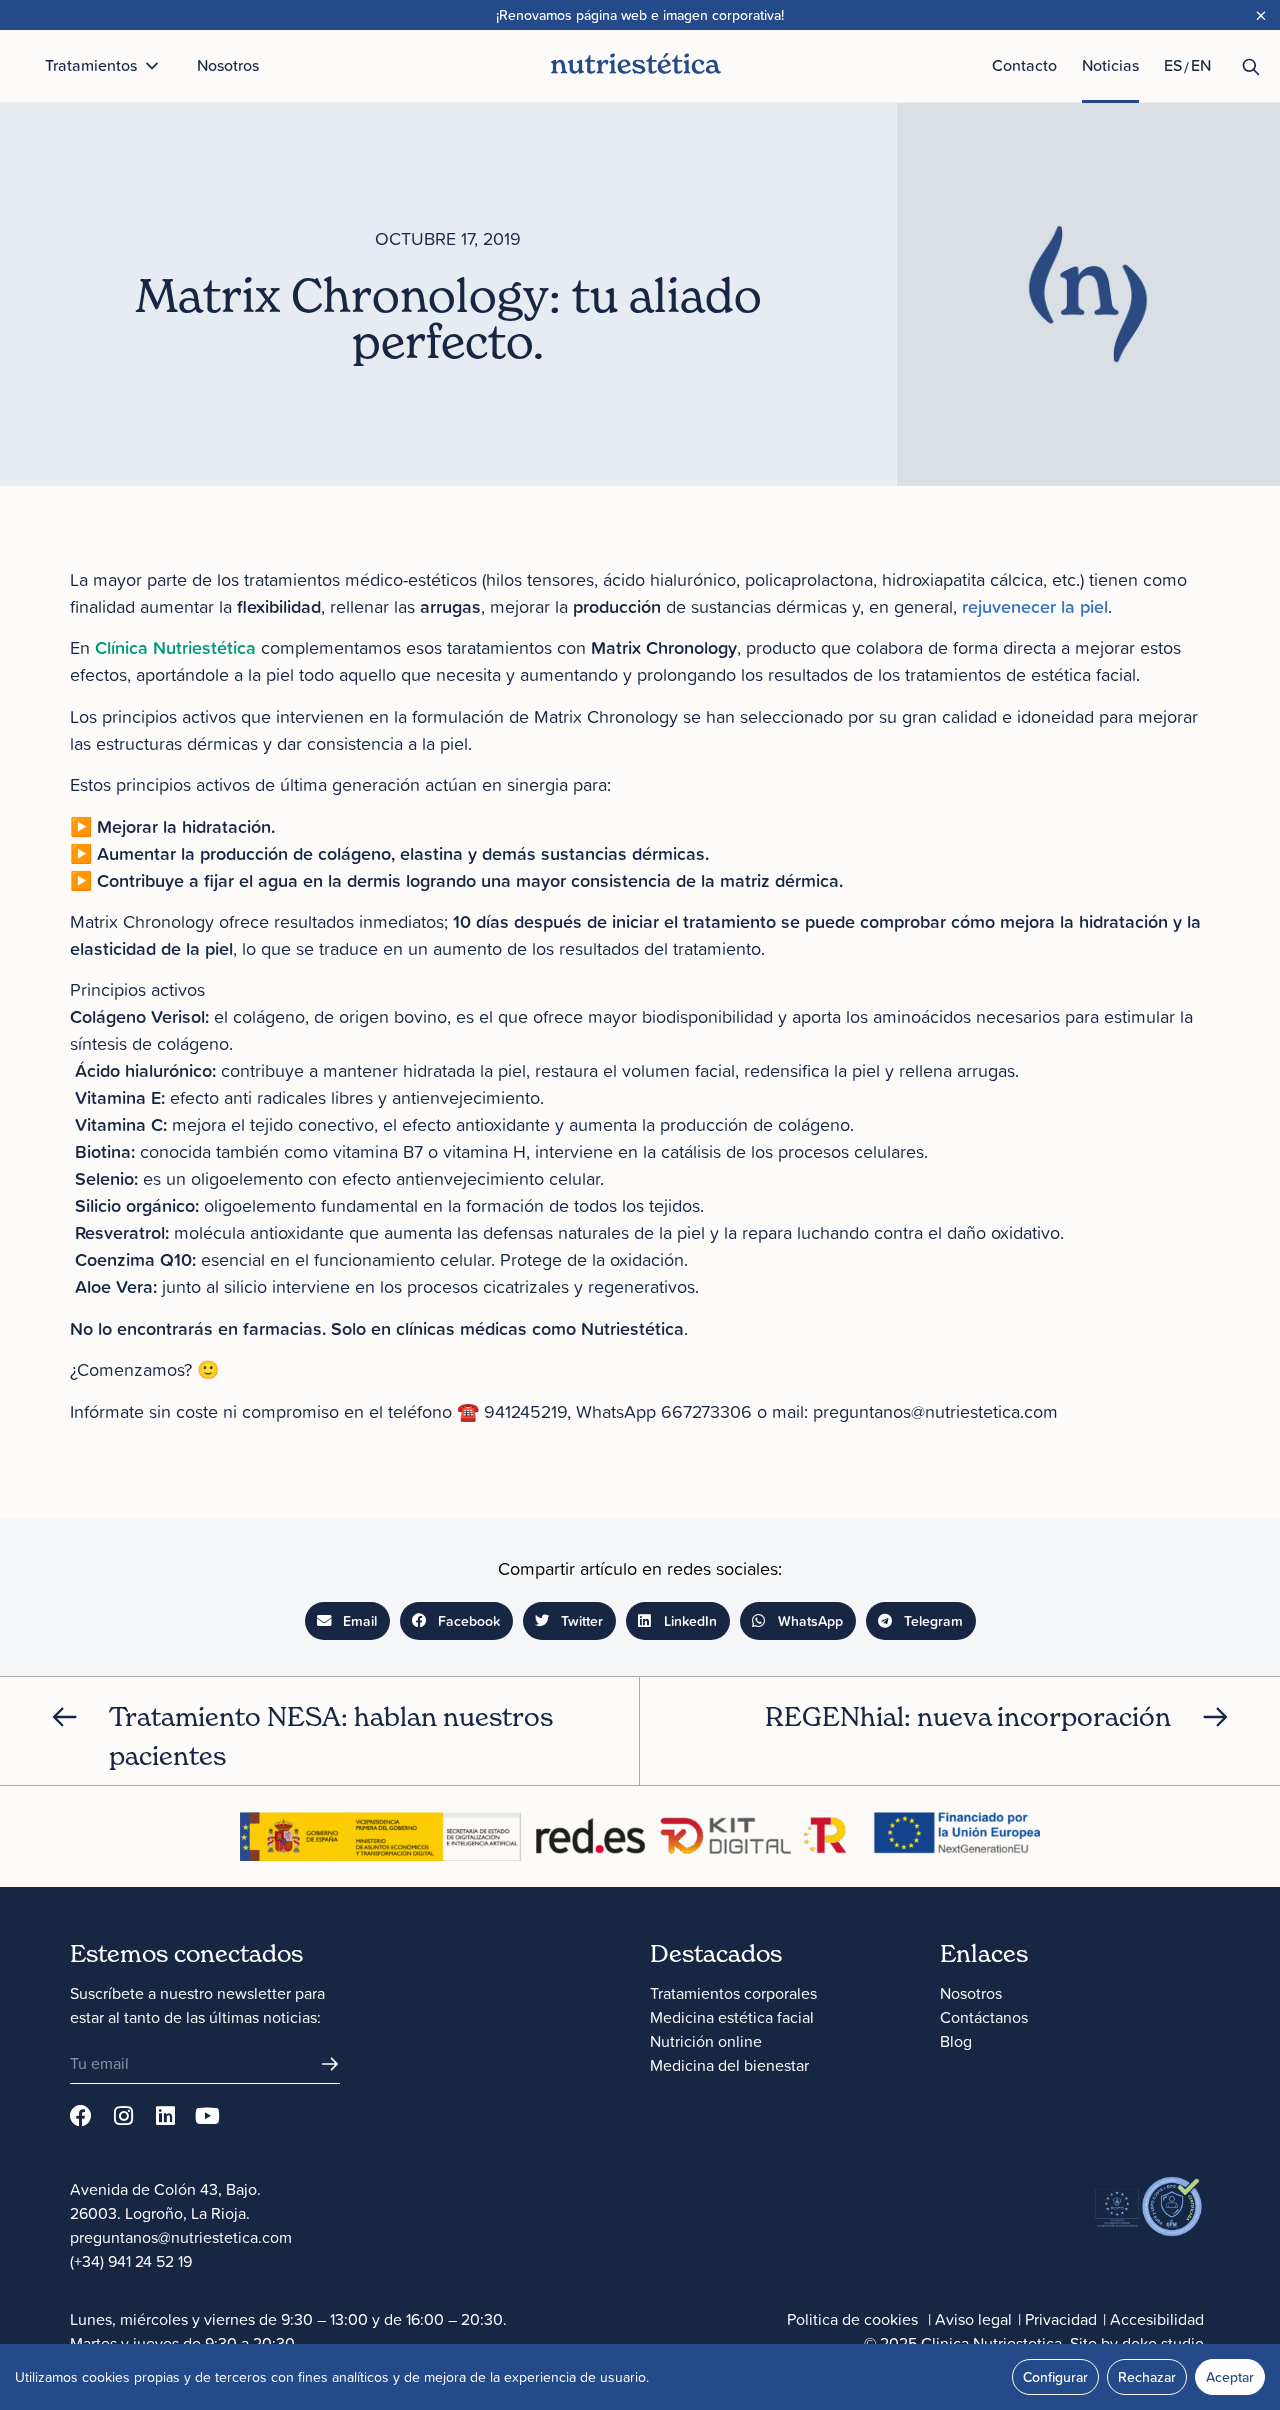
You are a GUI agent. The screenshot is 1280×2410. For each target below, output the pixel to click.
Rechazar (1147, 2377)
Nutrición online (706, 2041)
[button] (347, 1621)
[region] (640, 2377)
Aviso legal (973, 2319)
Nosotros (971, 1993)
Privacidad (1061, 2319)
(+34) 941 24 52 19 (131, 2261)
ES (1173, 65)
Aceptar (1230, 2377)
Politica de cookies (852, 2319)
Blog (956, 2041)
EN (1201, 65)
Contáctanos (984, 2017)
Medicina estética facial (732, 2017)
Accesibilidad (1157, 2319)
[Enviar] (330, 2064)
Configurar (1055, 2377)
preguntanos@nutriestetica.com (181, 2237)
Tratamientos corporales (733, 1993)
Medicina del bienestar (729, 2065)
